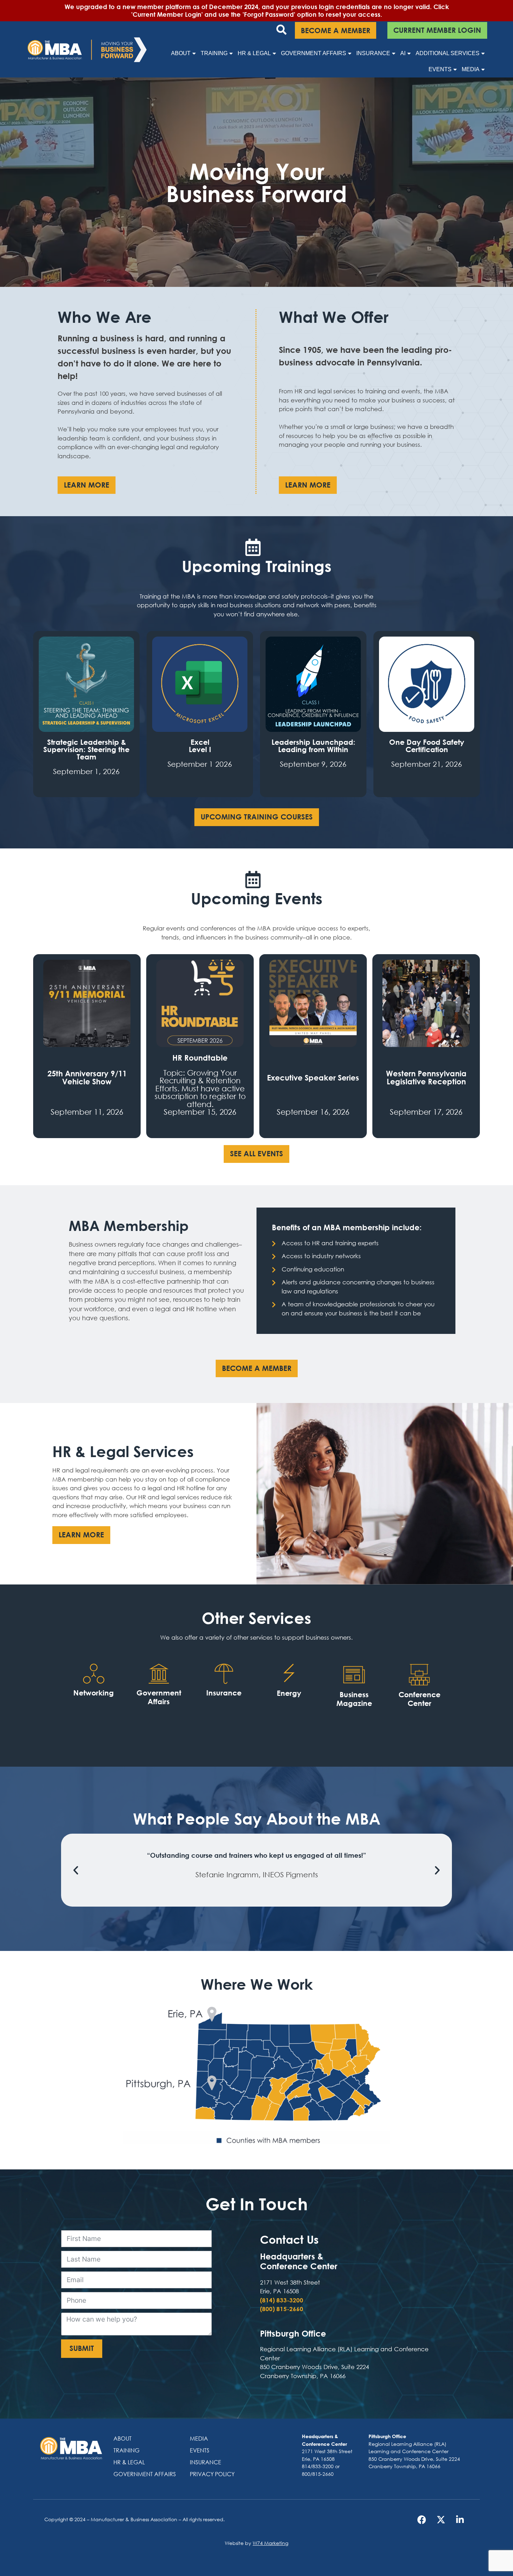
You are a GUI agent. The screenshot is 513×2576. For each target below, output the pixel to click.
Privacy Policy (212, 2474)
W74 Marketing (270, 2543)
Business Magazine (354, 1699)
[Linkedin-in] (460, 2519)
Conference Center (419, 1699)
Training (214, 53)
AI (403, 53)
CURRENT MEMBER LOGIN (437, 30)
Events (440, 69)
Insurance (373, 53)
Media (471, 69)
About (181, 53)
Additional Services (448, 53)
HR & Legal (254, 53)
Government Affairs (314, 53)
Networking (94, 1693)
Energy (289, 1693)
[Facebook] (422, 2519)
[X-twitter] (441, 2519)
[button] (76, 1870)
